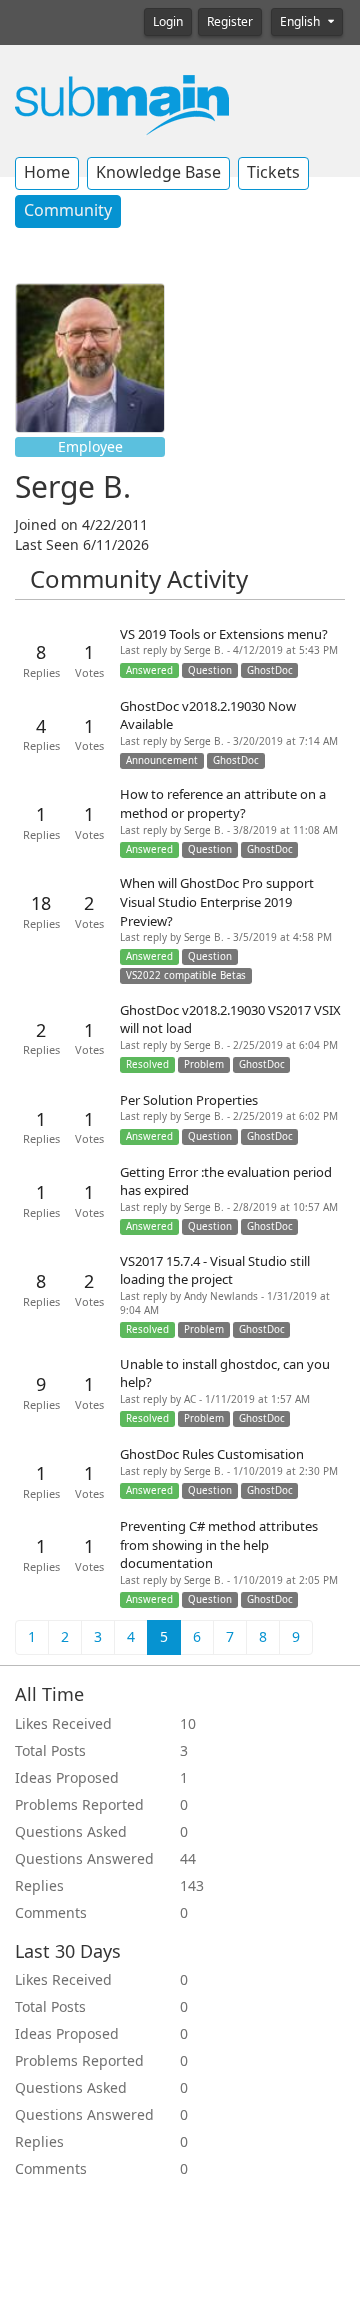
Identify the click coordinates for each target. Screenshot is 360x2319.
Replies (39, 1886)
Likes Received (63, 1724)
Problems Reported (79, 1805)
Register (230, 22)
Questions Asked (71, 1832)
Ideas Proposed (67, 1778)
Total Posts (50, 1751)
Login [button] (168, 22)
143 (192, 1886)
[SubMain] (122, 104)
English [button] (301, 22)
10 (188, 1724)
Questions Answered (84, 1859)
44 (188, 1859)
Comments (51, 1913)
